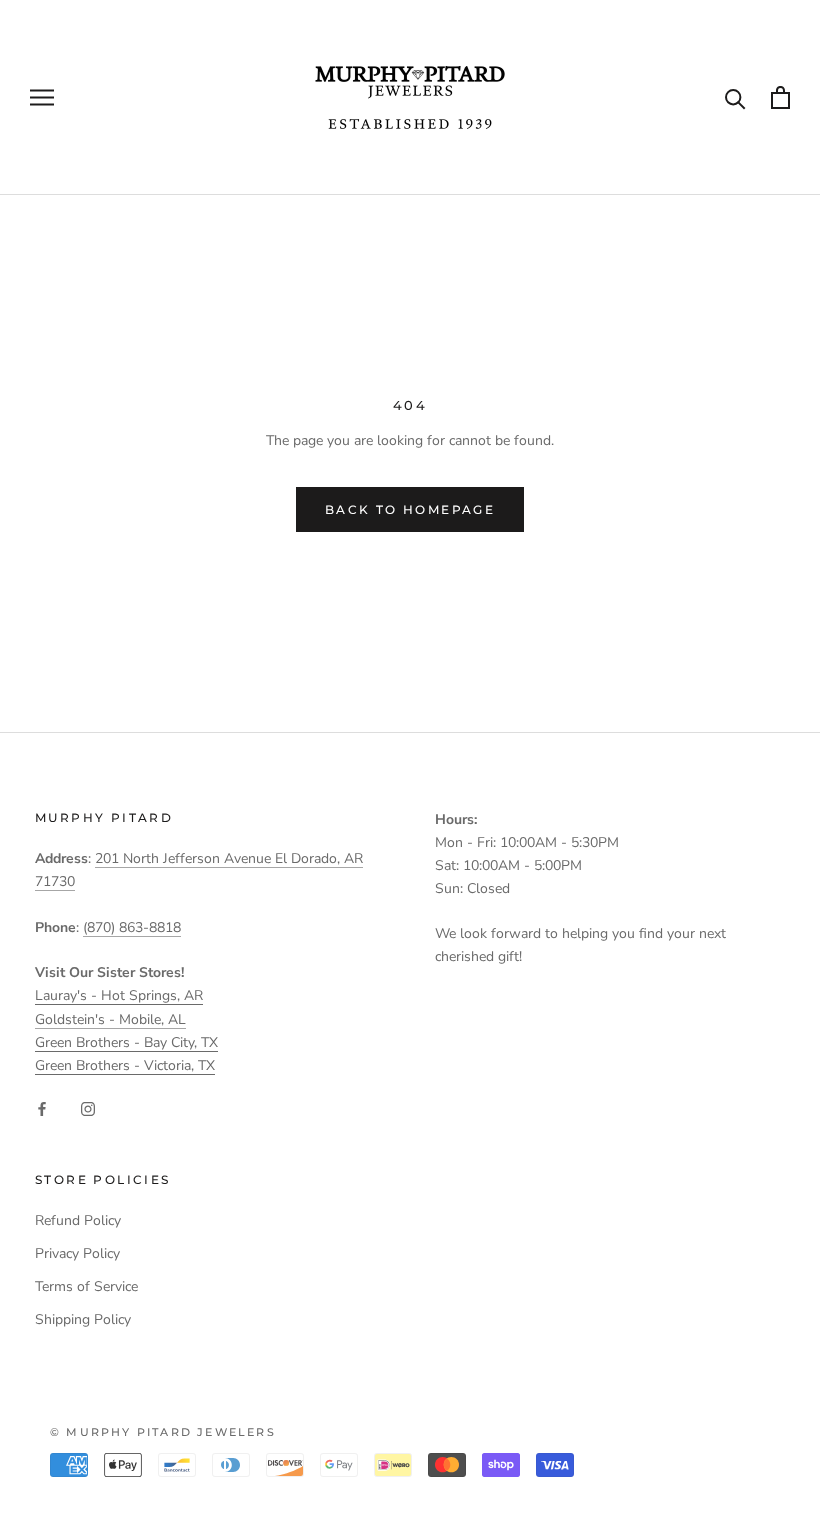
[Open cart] (780, 97)
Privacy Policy (77, 1253)
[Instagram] (88, 1108)
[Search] (735, 97)
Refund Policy (78, 1220)
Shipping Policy (83, 1319)
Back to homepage (410, 509)
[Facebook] (42, 1108)
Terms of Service (86, 1286)
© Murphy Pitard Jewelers (163, 1432)
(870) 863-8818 (132, 927)
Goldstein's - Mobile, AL (110, 1019)
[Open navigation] (42, 97)
